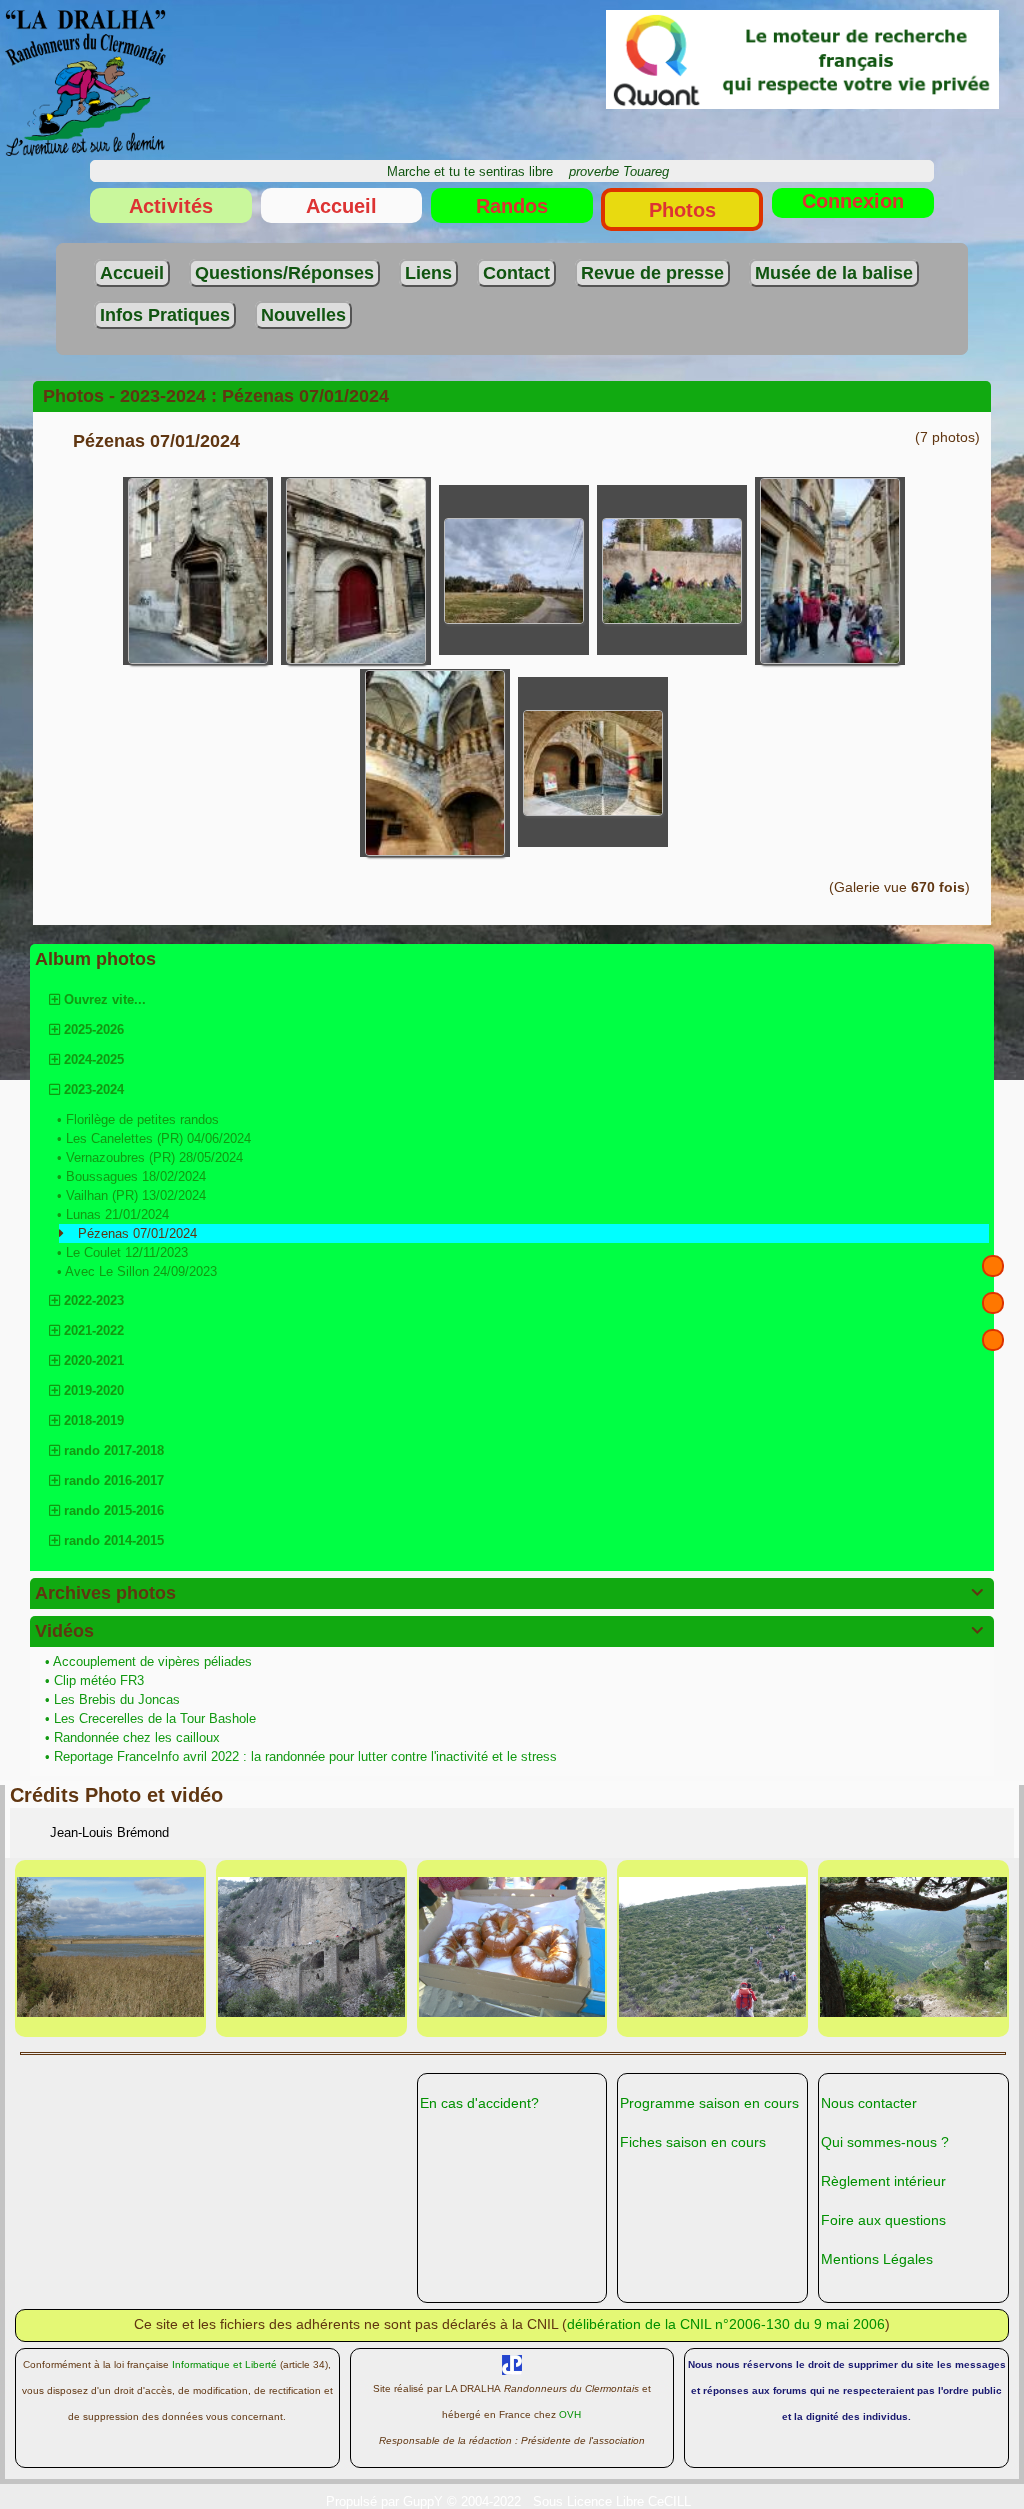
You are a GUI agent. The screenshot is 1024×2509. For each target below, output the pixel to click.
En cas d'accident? (479, 2103)
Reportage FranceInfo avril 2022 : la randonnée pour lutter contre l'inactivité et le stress (307, 1756)
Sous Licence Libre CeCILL (614, 2501)
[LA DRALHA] (85, 82)
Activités (171, 206)
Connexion (853, 201)
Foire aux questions (883, 2220)
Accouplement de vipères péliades (154, 1661)
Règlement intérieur (883, 2181)
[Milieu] (993, 1303)
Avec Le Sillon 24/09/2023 (141, 1271)
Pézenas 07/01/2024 (137, 1233)
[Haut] (993, 1266)
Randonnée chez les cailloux (139, 1737)
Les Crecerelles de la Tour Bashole (157, 1718)
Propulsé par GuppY (386, 2501)
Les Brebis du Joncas (119, 1699)
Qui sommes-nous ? (885, 2142)
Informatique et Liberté (224, 2364)
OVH (570, 2414)
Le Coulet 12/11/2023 (127, 1252)
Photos (682, 210)
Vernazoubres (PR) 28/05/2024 (154, 1157)
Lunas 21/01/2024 (117, 1214)
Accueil (341, 206)
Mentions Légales (877, 2259)
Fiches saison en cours (693, 2142)
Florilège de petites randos (142, 1119)
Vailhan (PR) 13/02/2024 (136, 1195)
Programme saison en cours (709, 2103)
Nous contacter (869, 2103)
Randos (512, 206)
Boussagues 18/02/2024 (136, 1176)
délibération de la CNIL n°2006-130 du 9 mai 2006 (726, 2324)
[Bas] (993, 1340)
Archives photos (509, 1593)
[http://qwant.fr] (802, 58)
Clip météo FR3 (101, 1680)
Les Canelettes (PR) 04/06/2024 (158, 1138)
